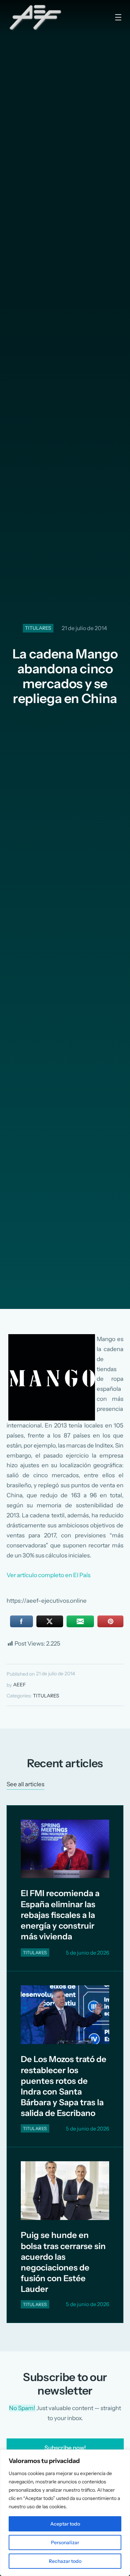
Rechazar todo (65, 2561)
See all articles (25, 1784)
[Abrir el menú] (118, 17)
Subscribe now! (65, 2448)
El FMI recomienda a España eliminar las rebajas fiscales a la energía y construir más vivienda (60, 1915)
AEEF (19, 1685)
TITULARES (38, 628)
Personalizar (65, 2542)
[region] (65, 2513)
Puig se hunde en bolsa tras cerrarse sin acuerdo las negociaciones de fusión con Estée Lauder (63, 2262)
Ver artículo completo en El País (49, 1575)
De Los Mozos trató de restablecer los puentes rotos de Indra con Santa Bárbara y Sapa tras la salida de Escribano (64, 2086)
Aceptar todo (65, 2524)
